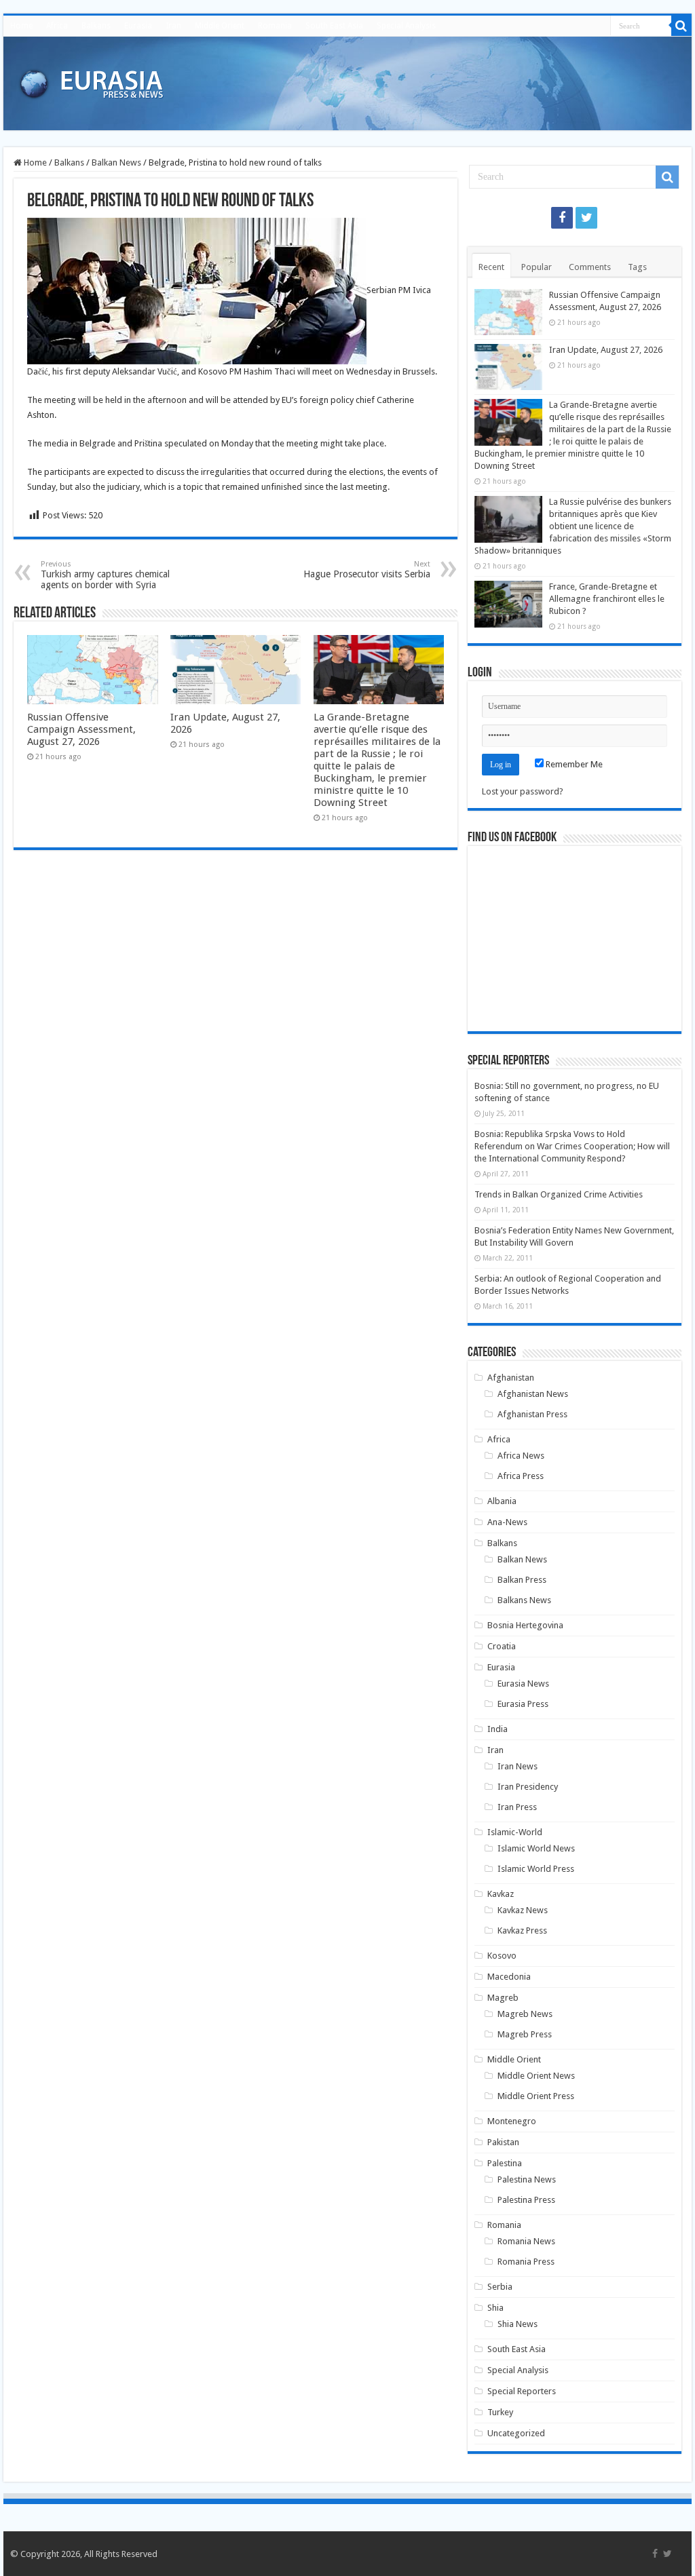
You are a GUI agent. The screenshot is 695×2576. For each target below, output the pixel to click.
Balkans (96, 26)
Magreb (503, 1998)
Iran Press (517, 1807)
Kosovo (502, 1956)
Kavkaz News (523, 1910)
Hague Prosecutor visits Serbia (367, 570)
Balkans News (524, 1600)
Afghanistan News (533, 1394)
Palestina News (527, 2179)
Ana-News (507, 1522)
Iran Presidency (528, 1787)
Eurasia (138, 26)
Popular (537, 267)
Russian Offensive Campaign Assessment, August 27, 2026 (81, 729)
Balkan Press (522, 1580)
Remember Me (573, 764)
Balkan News (116, 162)
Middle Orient (220, 26)
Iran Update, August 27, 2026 (606, 350)
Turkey (500, 2412)
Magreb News (525, 2014)
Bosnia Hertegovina (525, 1625)
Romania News (526, 2241)
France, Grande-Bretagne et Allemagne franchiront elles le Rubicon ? (607, 599)
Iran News (518, 1766)
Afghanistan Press (532, 1414)
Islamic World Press (536, 1869)
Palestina (505, 2163)
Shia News (518, 2324)
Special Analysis (406, 26)
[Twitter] (586, 218)
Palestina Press (526, 2200)
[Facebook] (562, 218)
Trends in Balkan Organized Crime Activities (559, 1194)
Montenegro (512, 2121)
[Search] (681, 26)
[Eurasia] (92, 81)
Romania (275, 26)
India (497, 1729)
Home (21, 26)
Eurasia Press (523, 1704)
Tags (637, 267)
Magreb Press (525, 2034)
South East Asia (334, 26)
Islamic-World (515, 1832)
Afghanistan (511, 1378)
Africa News (521, 1456)
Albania (502, 1501)
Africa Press (521, 1476)
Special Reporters (522, 2391)
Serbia (500, 2287)
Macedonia (509, 1977)
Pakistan (503, 2142)
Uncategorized (516, 2433)
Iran (173, 26)
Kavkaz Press (522, 1930)
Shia (495, 2308)
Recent (491, 267)
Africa (57, 26)
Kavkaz (501, 1894)
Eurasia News (523, 1684)
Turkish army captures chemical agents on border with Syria (105, 575)
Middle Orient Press (536, 2096)
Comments (590, 267)
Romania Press (526, 2262)
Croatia (502, 1646)
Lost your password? (523, 791)
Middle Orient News (536, 2076)
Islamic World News (536, 1848)
